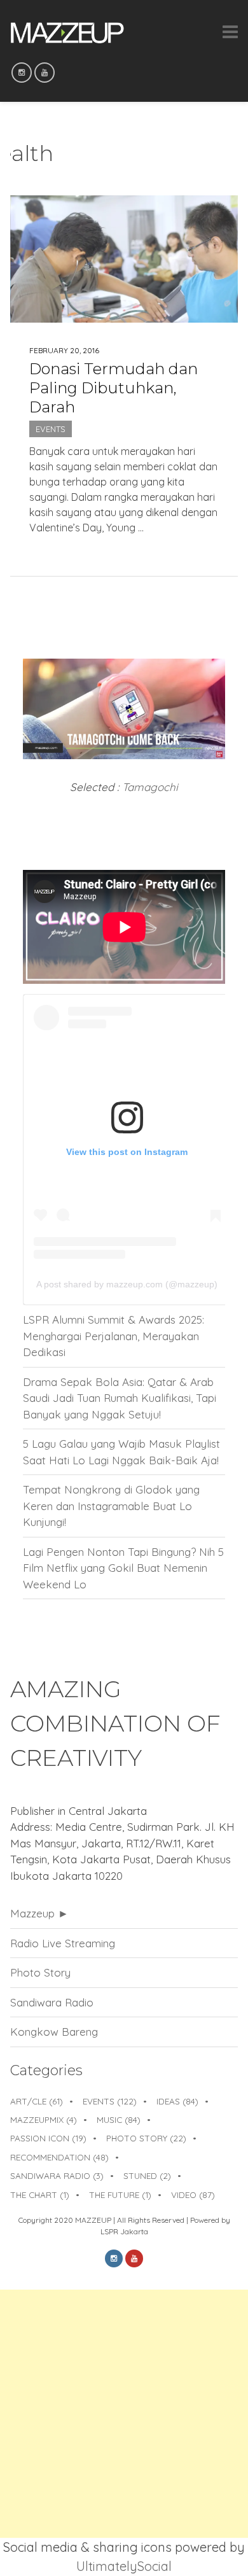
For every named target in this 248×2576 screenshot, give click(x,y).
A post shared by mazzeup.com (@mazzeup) (127, 1284)
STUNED (147, 2175)
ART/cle (37, 2101)
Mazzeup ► (39, 1913)
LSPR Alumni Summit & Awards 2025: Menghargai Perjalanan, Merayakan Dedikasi (114, 1336)
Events (51, 429)
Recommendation (59, 2157)
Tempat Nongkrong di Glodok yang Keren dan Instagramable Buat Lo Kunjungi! (111, 1506)
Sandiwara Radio (52, 2002)
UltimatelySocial (124, 2566)
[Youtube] (45, 73)
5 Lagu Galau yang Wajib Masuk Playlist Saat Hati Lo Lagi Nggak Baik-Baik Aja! (121, 1452)
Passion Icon (48, 2138)
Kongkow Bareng (54, 2032)
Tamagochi (150, 787)
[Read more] (124, 549)
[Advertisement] (124, 2414)
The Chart (40, 2194)
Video (193, 2194)
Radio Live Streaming (63, 1943)
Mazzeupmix (44, 2119)
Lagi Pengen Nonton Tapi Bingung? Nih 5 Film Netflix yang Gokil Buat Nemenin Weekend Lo (123, 1568)
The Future (120, 2194)
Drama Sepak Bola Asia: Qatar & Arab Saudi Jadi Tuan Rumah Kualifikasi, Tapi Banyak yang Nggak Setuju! (120, 1398)
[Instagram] (22, 73)
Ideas (177, 2101)
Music (119, 2119)
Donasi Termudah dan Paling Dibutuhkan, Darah (114, 388)
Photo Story (40, 1972)
